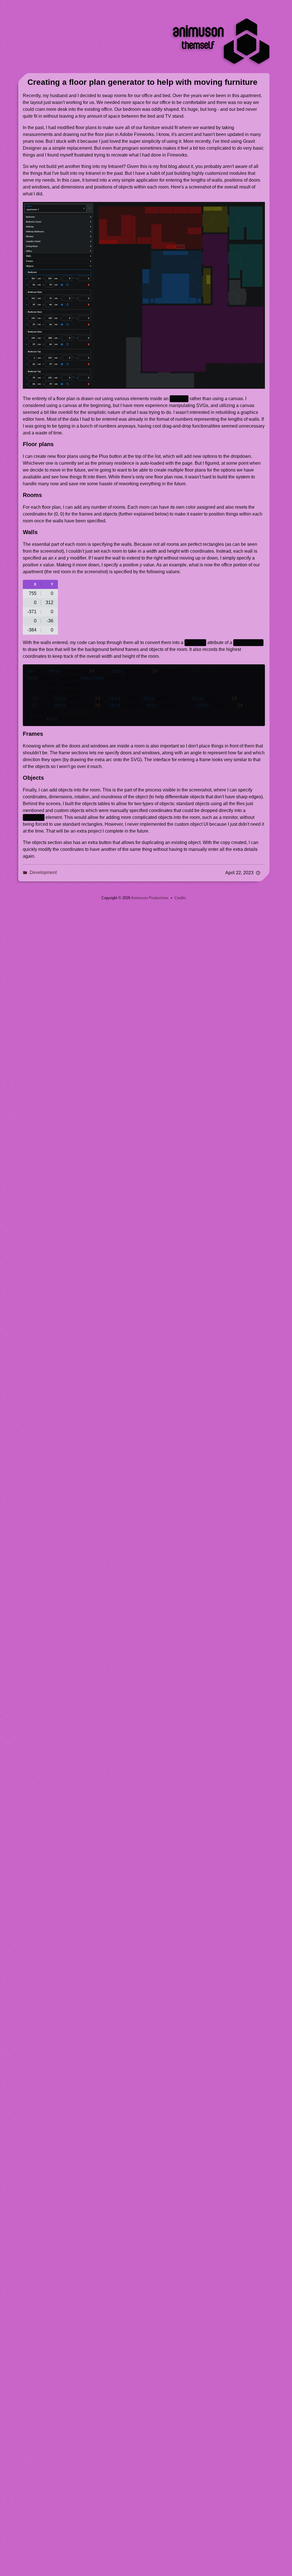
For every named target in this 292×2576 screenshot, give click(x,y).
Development (43, 872)
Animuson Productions (150, 898)
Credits (180, 898)
